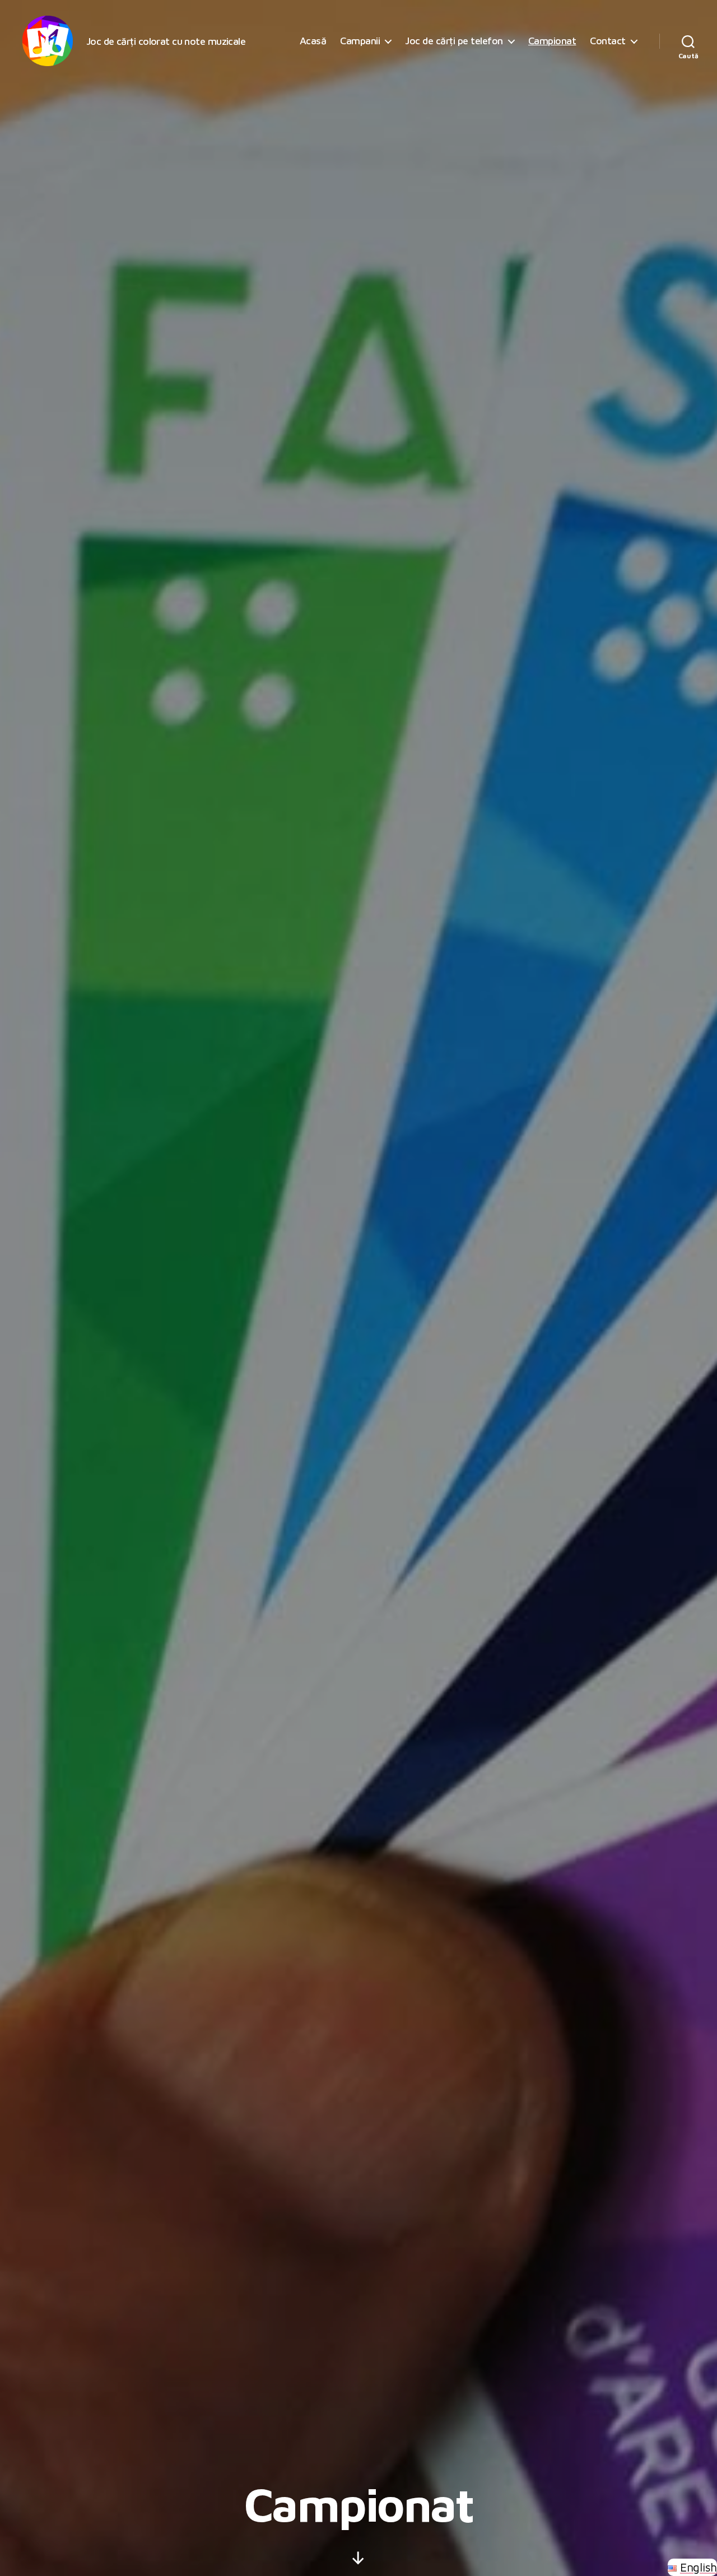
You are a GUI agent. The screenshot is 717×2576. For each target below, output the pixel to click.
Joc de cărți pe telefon (454, 41)
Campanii (360, 41)
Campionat (552, 41)
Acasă (313, 41)
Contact (608, 41)
